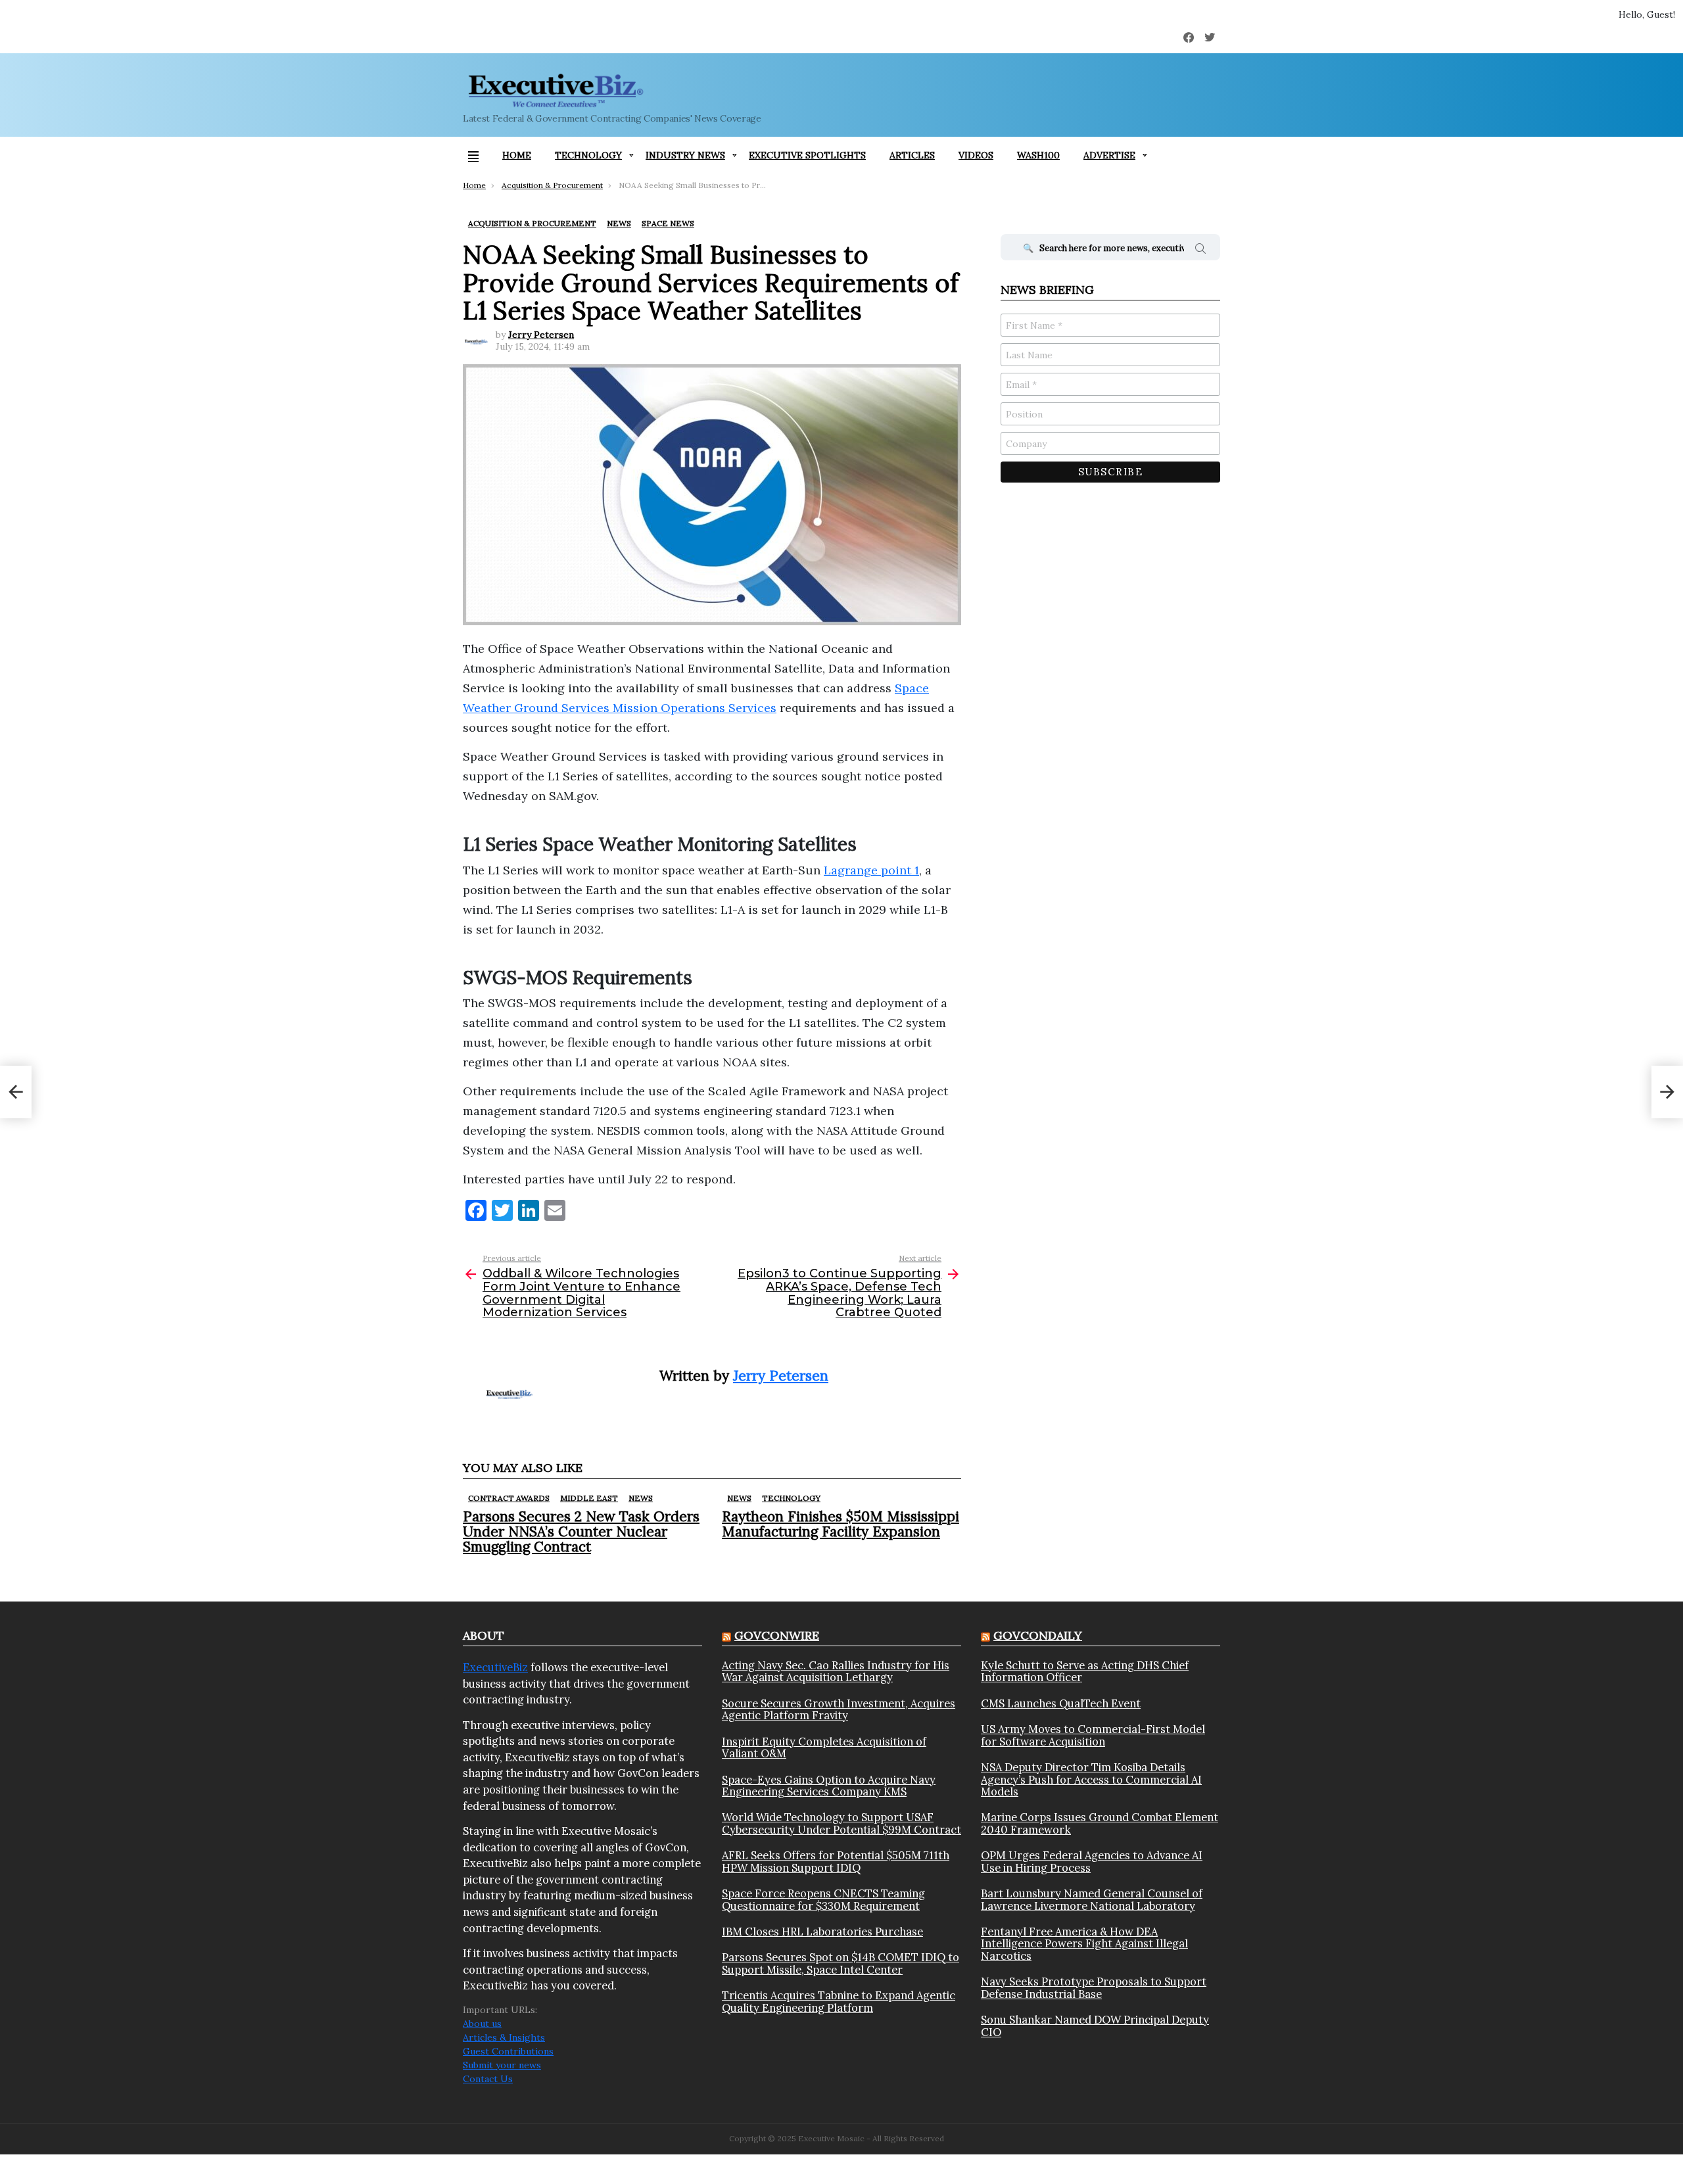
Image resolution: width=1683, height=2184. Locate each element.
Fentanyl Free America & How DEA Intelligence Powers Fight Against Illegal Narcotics (1084, 1944)
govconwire (777, 1635)
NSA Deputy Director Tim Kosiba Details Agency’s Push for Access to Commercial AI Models (1091, 1779)
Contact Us (488, 2079)
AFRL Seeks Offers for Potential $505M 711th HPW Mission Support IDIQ (836, 1862)
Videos (976, 155)
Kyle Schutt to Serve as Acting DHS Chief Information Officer (1085, 1672)
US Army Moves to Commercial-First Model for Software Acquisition (1093, 1735)
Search (1200, 250)
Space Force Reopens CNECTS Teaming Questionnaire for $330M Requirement (823, 1900)
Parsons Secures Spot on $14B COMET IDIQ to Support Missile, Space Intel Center (841, 1963)
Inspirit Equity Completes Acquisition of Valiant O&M (824, 1748)
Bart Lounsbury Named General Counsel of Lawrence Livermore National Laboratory (1092, 1900)
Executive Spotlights (807, 155)
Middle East (589, 1498)
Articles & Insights (504, 2037)
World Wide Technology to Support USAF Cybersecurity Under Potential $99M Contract (841, 1823)
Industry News (685, 155)
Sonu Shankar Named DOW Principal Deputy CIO (1095, 2026)
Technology (588, 155)
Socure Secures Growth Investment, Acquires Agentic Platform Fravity (839, 1710)
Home (517, 155)
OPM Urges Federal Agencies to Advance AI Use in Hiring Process (1092, 1862)
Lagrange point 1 (871, 870)
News (641, 1498)
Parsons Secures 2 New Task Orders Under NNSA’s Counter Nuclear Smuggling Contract (581, 1531)
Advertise (1109, 155)
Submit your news (502, 2065)
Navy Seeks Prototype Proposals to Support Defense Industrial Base (1094, 1988)
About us (482, 2024)
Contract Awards (509, 1498)
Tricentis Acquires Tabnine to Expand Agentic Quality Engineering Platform (839, 2002)
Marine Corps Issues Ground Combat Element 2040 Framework (1100, 1823)
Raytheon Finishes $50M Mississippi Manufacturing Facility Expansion (841, 1524)
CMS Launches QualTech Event (1061, 1703)
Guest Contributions (508, 2051)
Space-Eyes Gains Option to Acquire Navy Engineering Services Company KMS (829, 1786)
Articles (912, 155)
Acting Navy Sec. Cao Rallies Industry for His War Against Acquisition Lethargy (836, 1672)
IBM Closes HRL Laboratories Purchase (822, 1932)
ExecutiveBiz (495, 1667)
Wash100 (1038, 155)
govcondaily (1038, 1635)
